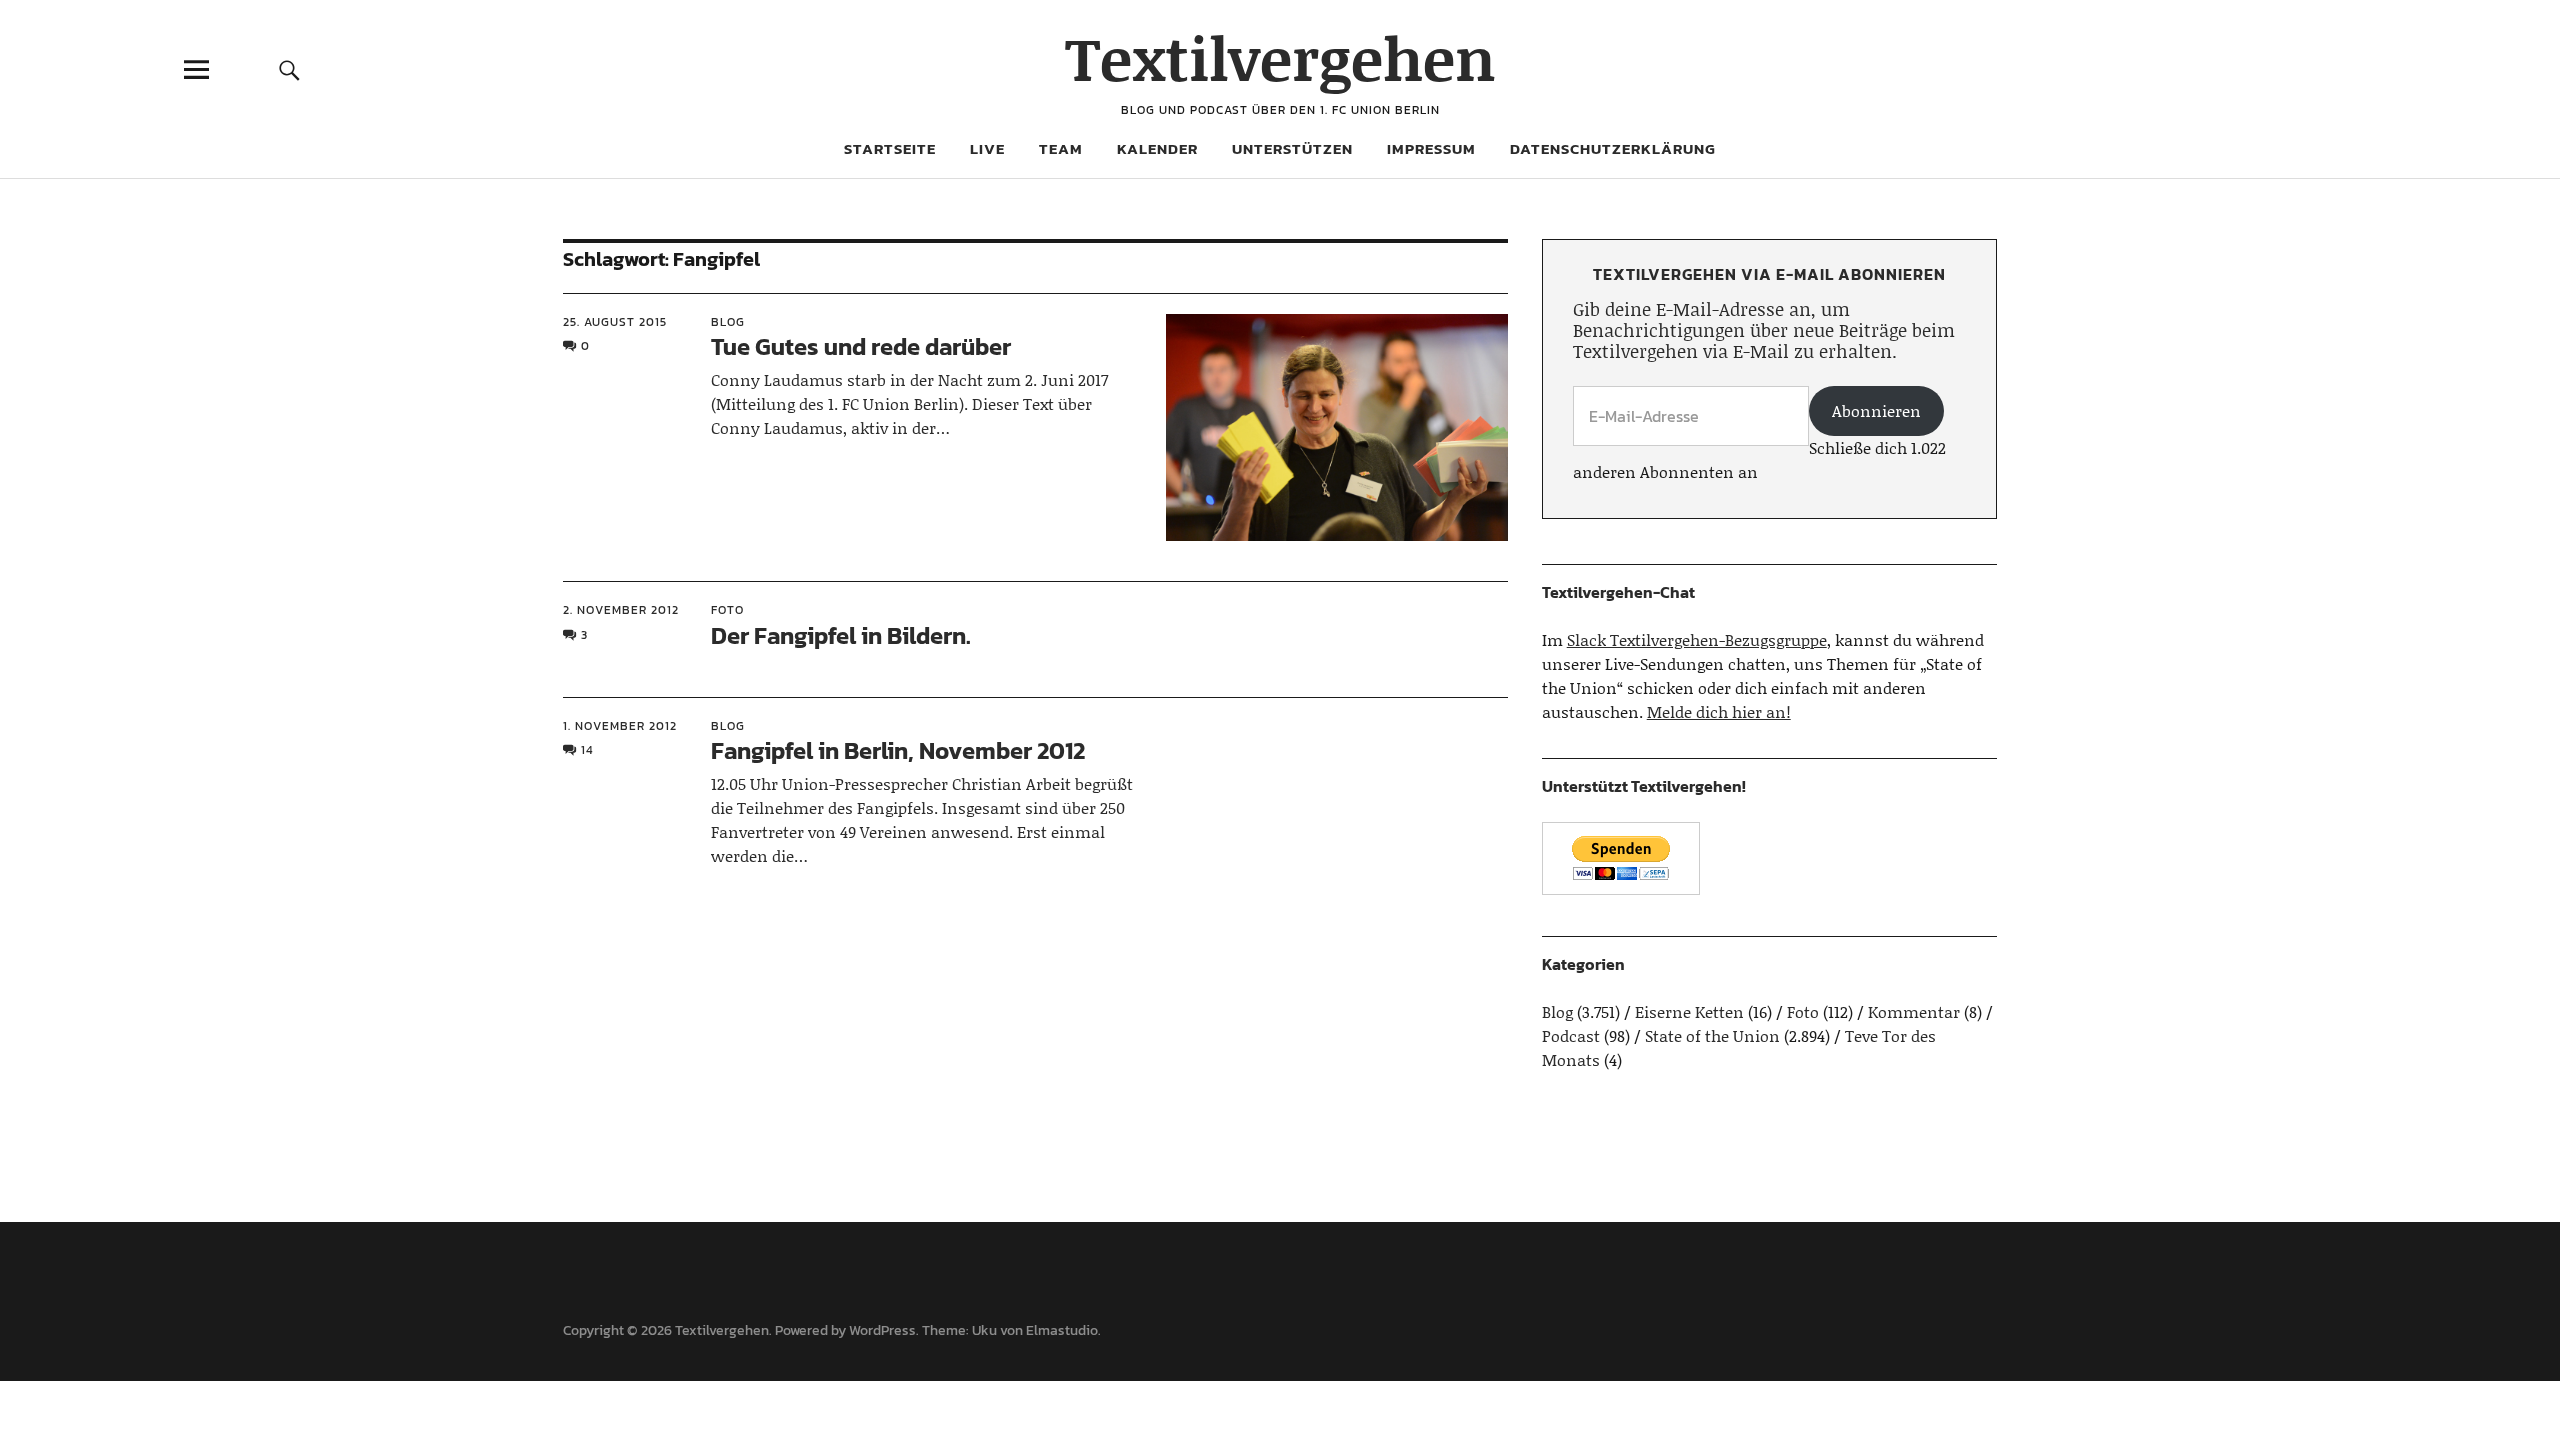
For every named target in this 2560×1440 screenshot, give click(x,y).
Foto (727, 610)
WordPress (882, 1330)
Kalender (1157, 148)
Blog (728, 322)
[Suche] (289, 69)
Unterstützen (1292, 148)
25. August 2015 (615, 322)
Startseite (890, 148)
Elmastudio (1062, 1330)
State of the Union (1712, 1035)
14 (587, 750)
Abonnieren (1876, 410)
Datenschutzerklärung (1613, 148)
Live (987, 148)
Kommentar (1914, 1011)
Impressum (1431, 148)
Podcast (1571, 1035)
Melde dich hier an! (1719, 711)
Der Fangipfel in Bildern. (841, 635)
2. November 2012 (621, 610)
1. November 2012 (620, 726)
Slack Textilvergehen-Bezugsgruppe (1697, 639)
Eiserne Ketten (1689, 1011)
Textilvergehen (1280, 57)
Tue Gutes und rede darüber (861, 346)
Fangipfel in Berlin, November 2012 (898, 750)
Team (1061, 148)
